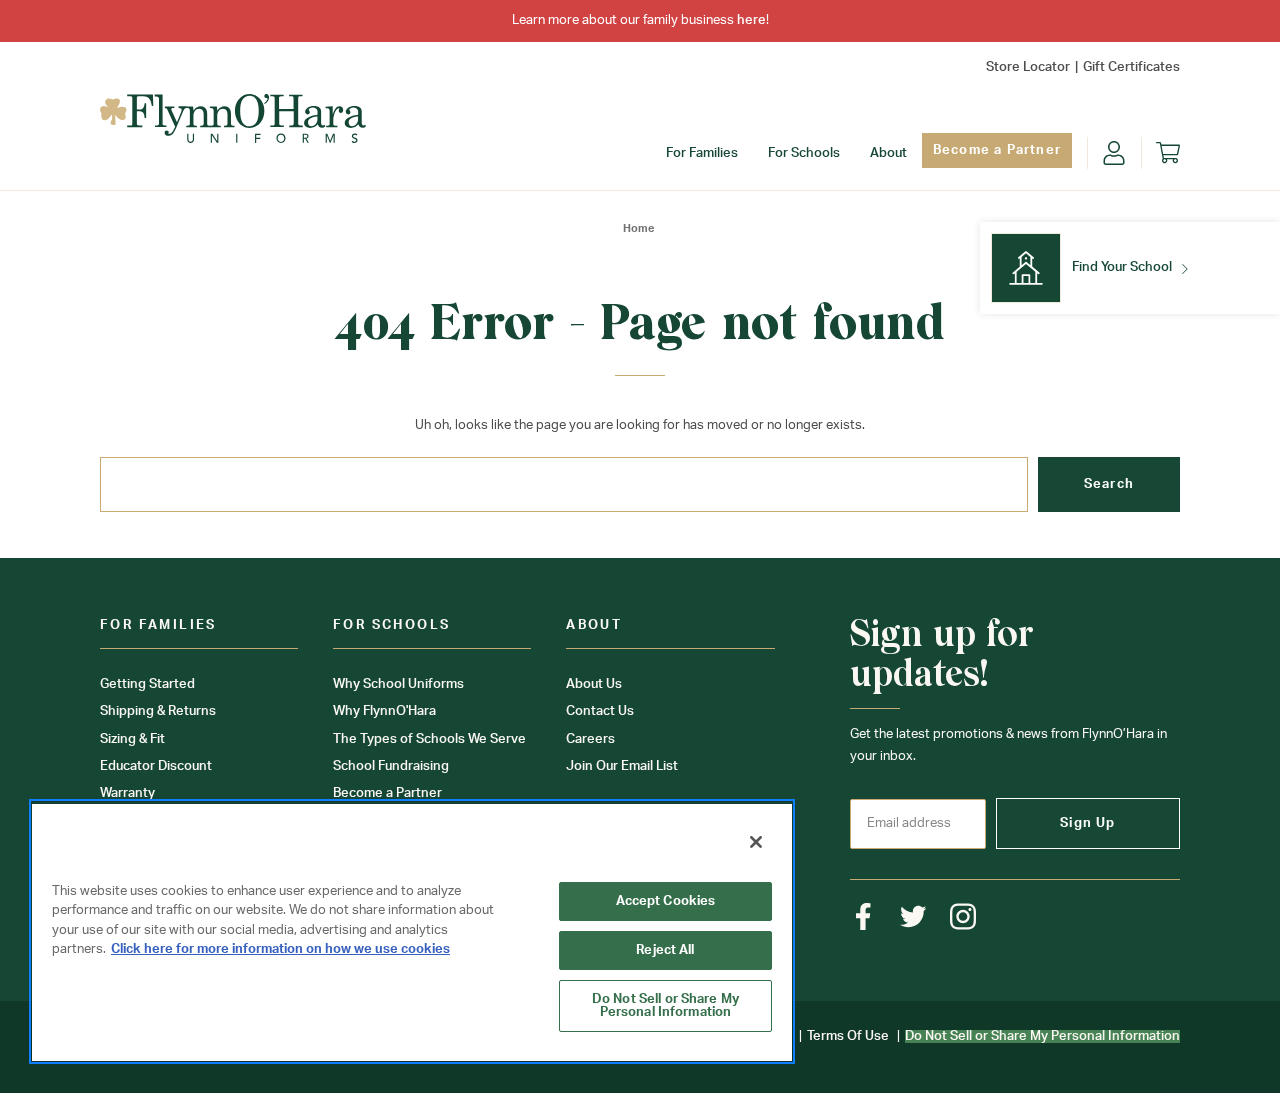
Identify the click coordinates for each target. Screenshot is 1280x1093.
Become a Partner (997, 150)
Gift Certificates (1131, 67)
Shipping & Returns (158, 711)
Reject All (665, 950)
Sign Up (1087, 823)
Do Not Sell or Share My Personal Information (665, 1006)
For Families (702, 153)
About (888, 153)
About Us (594, 684)
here (751, 20)
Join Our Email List (622, 766)
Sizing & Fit (132, 739)
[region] (412, 931)
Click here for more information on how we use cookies (280, 949)
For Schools (804, 153)
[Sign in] (1114, 153)
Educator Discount (156, 766)
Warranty (127, 793)
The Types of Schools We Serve (429, 739)
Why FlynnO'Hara (384, 711)
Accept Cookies (666, 901)
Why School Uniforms (398, 684)
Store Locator (1028, 67)
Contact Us (600, 711)
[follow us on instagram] (963, 916)
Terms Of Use (848, 1036)
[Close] (756, 842)
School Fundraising (391, 766)
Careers (590, 739)
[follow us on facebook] (863, 916)
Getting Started (147, 684)
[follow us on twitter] (913, 916)
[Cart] (1168, 153)
